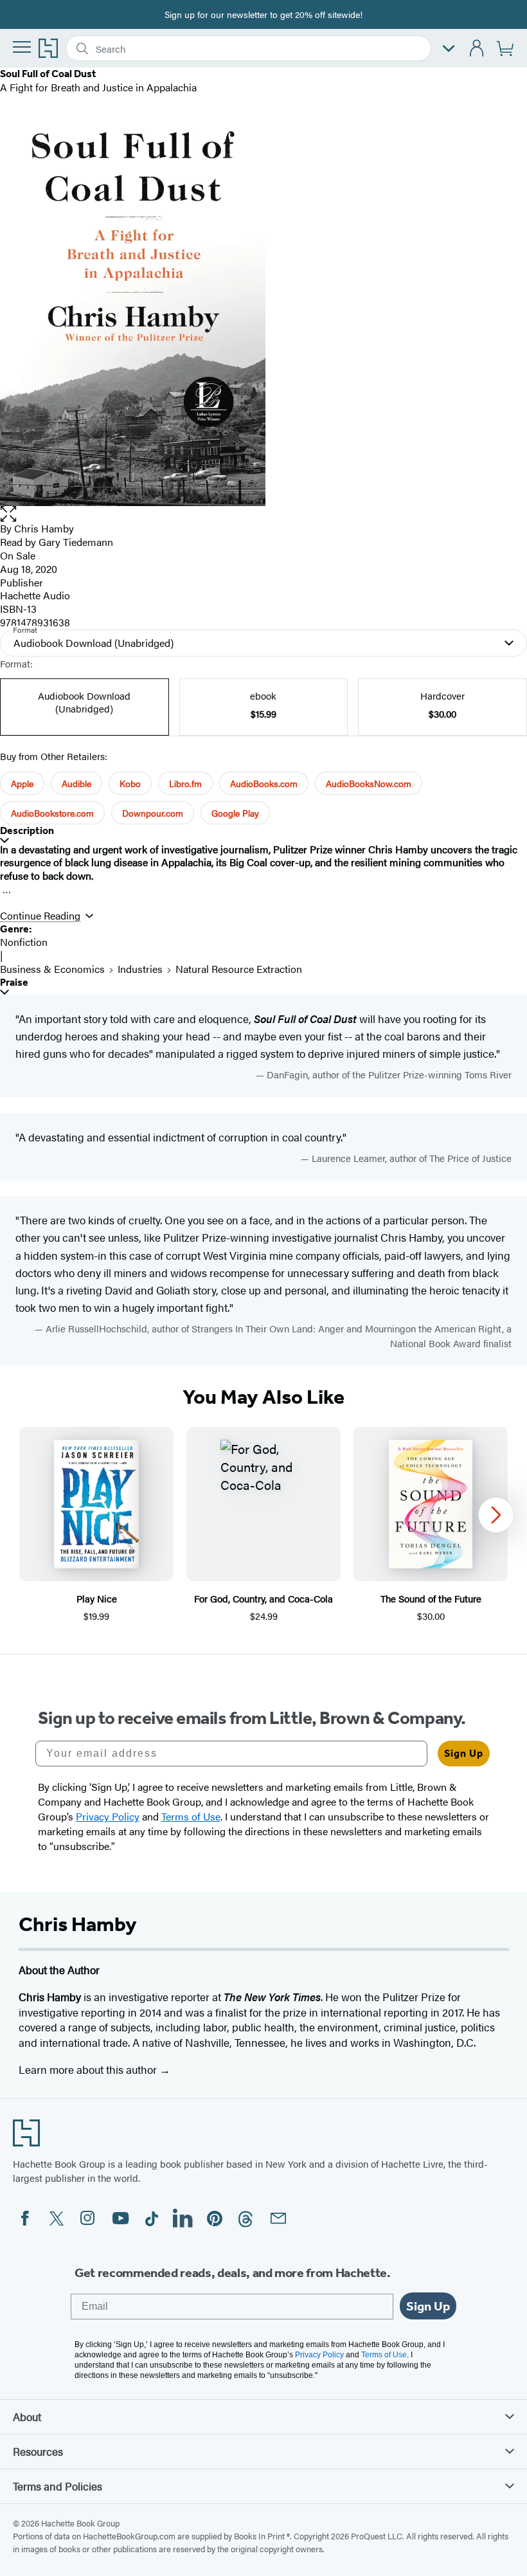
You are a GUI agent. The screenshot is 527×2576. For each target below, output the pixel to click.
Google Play (235, 813)
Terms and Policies (58, 2486)
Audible (76, 783)
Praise (14, 982)
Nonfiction (24, 942)
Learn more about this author (89, 2069)
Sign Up (464, 1753)
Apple (22, 783)
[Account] (477, 49)
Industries (140, 969)
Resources (38, 2451)
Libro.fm (185, 783)
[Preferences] (449, 49)
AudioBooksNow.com (369, 783)
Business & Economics (52, 969)
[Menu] (22, 47)
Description (27, 830)
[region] (263, 1525)
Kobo (130, 783)
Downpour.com (153, 813)
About (27, 2417)
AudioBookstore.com (52, 813)
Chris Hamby (44, 528)
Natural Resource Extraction (239, 969)
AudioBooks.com (264, 783)
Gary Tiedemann (76, 542)
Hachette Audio (35, 595)
